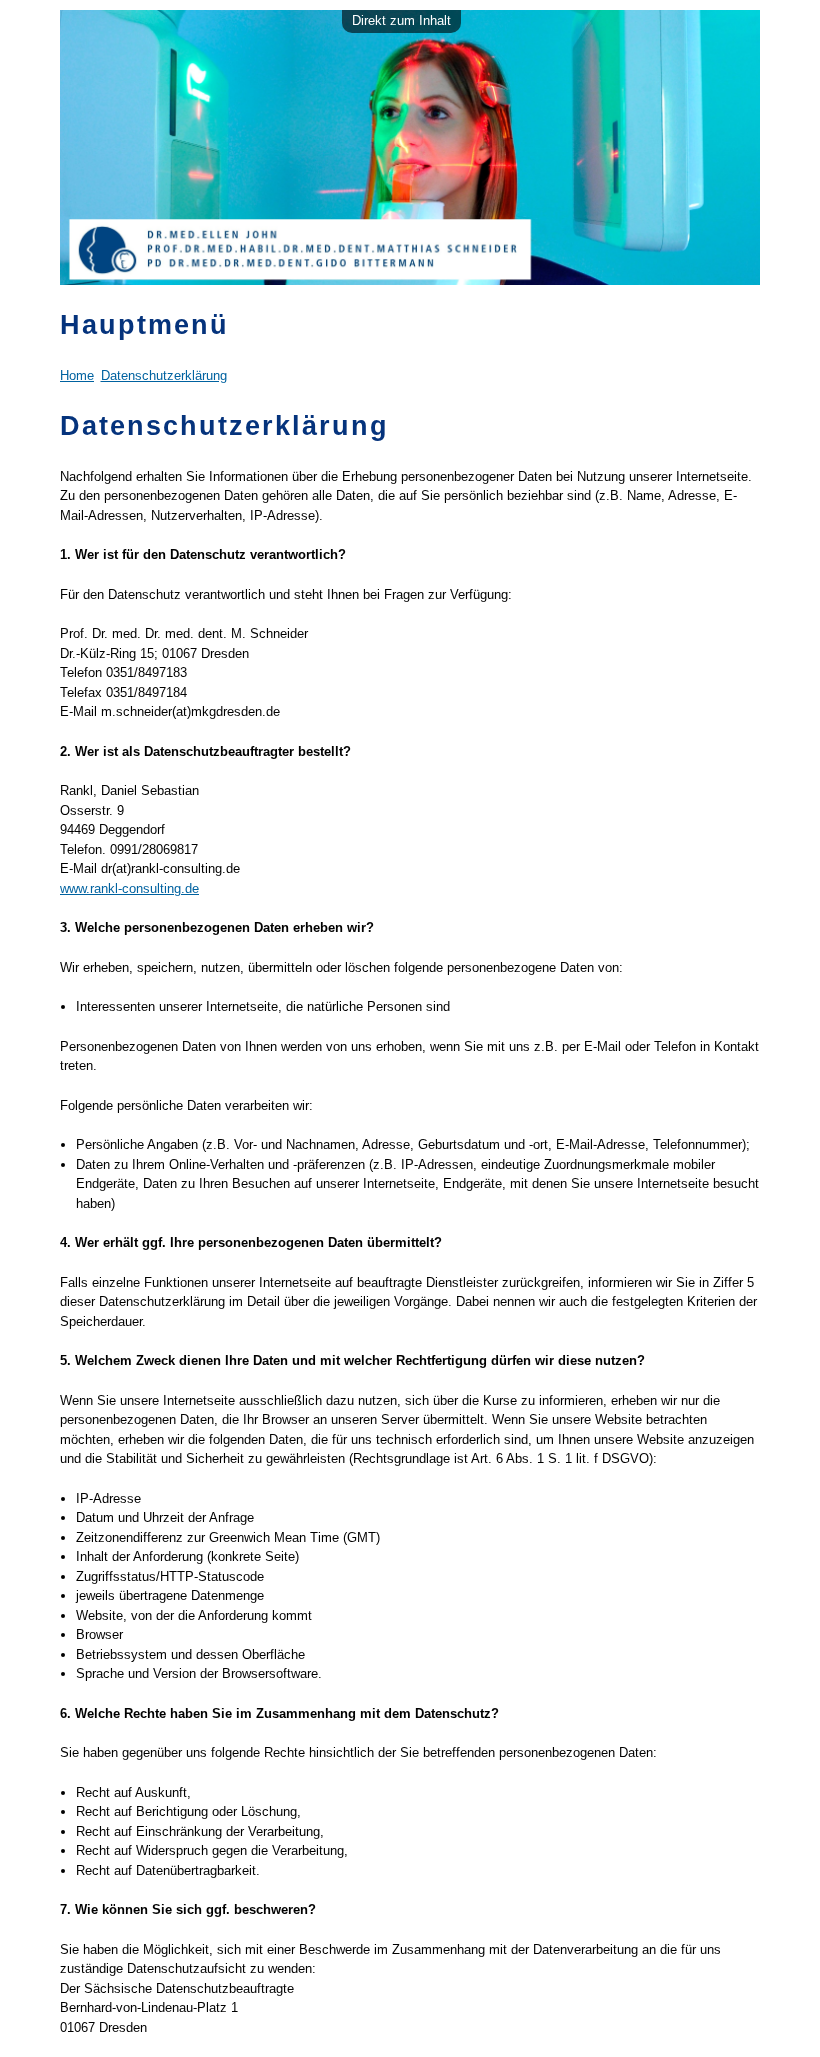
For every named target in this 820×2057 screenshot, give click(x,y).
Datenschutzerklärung (164, 375)
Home (77, 375)
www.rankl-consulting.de (129, 888)
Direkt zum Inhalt (401, 20)
